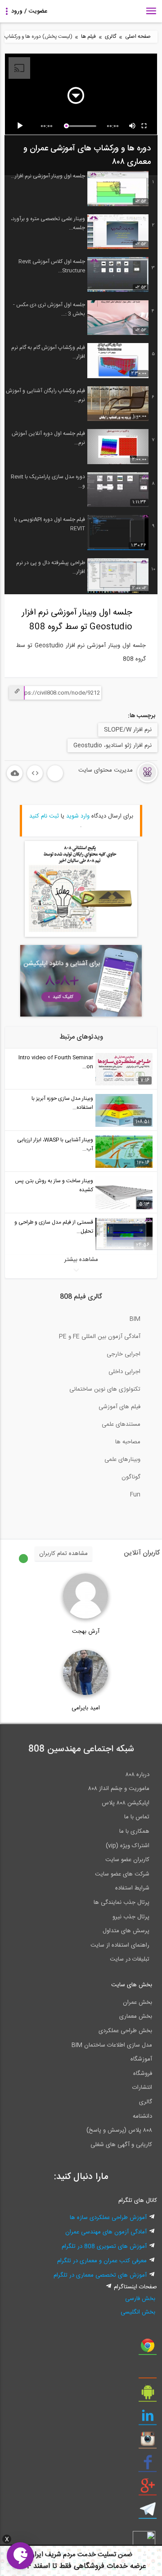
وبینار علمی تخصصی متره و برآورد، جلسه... (48, 223)
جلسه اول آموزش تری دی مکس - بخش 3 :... (49, 309)
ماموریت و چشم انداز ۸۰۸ (119, 1789)
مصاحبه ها (128, 1442)
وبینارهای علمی (122, 1460)
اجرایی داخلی (124, 1372)
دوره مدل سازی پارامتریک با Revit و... (48, 481)
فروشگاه (143, 2074)
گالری (110, 37)
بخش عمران (137, 2002)
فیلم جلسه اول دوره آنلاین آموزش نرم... (48, 438)
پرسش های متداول (126, 1931)
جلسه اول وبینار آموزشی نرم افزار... (48, 176)
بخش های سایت (132, 1985)
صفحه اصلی (138, 37)
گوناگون (131, 1477)
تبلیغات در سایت (130, 1959)
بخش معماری (136, 2016)
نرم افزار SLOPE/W (128, 730)
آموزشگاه (141, 2059)
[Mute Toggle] (133, 126)
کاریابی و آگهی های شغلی (121, 2145)
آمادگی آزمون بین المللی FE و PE (100, 1337)
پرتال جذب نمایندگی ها (121, 1903)
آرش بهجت (86, 1631)
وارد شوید (78, 816)
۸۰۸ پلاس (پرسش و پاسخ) (119, 2130)
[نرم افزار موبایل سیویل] (148, 2395)
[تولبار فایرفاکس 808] (148, 2372)
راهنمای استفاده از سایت (120, 1945)
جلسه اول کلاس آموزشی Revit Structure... (52, 266)
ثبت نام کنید (44, 816)
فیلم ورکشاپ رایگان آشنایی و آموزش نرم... (45, 395)
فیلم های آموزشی (119, 1407)
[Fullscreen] (144, 126)
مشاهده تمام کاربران (63, 1554)
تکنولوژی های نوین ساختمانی (105, 1389)
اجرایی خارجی (124, 1354)
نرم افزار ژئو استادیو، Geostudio (112, 746)
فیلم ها (88, 37)
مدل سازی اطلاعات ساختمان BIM (112, 2045)
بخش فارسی (140, 2299)
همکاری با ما (134, 1831)
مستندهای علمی (121, 1424)
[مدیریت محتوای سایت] (111, 781)
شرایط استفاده (132, 1888)
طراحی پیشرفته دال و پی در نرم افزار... (51, 567)
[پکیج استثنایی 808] (81, 935)
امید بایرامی (86, 1708)
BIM (135, 1319)
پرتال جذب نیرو (131, 1917)
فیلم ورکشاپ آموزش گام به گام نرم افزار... (48, 352)
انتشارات (142, 2088)
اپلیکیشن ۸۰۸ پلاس (126, 1803)
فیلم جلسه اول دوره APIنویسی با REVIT (49, 524)
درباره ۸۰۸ (137, 1775)
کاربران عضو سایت (127, 1860)
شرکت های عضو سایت (122, 1874)
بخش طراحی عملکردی (125, 2031)
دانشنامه (142, 2116)
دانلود (15, 773)
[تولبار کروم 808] (148, 2349)
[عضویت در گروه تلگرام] (148, 2513)
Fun (135, 1495)
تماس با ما (137, 1817)
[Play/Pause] (22, 126)
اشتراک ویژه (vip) (128, 1846)
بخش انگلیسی (138, 2312)
